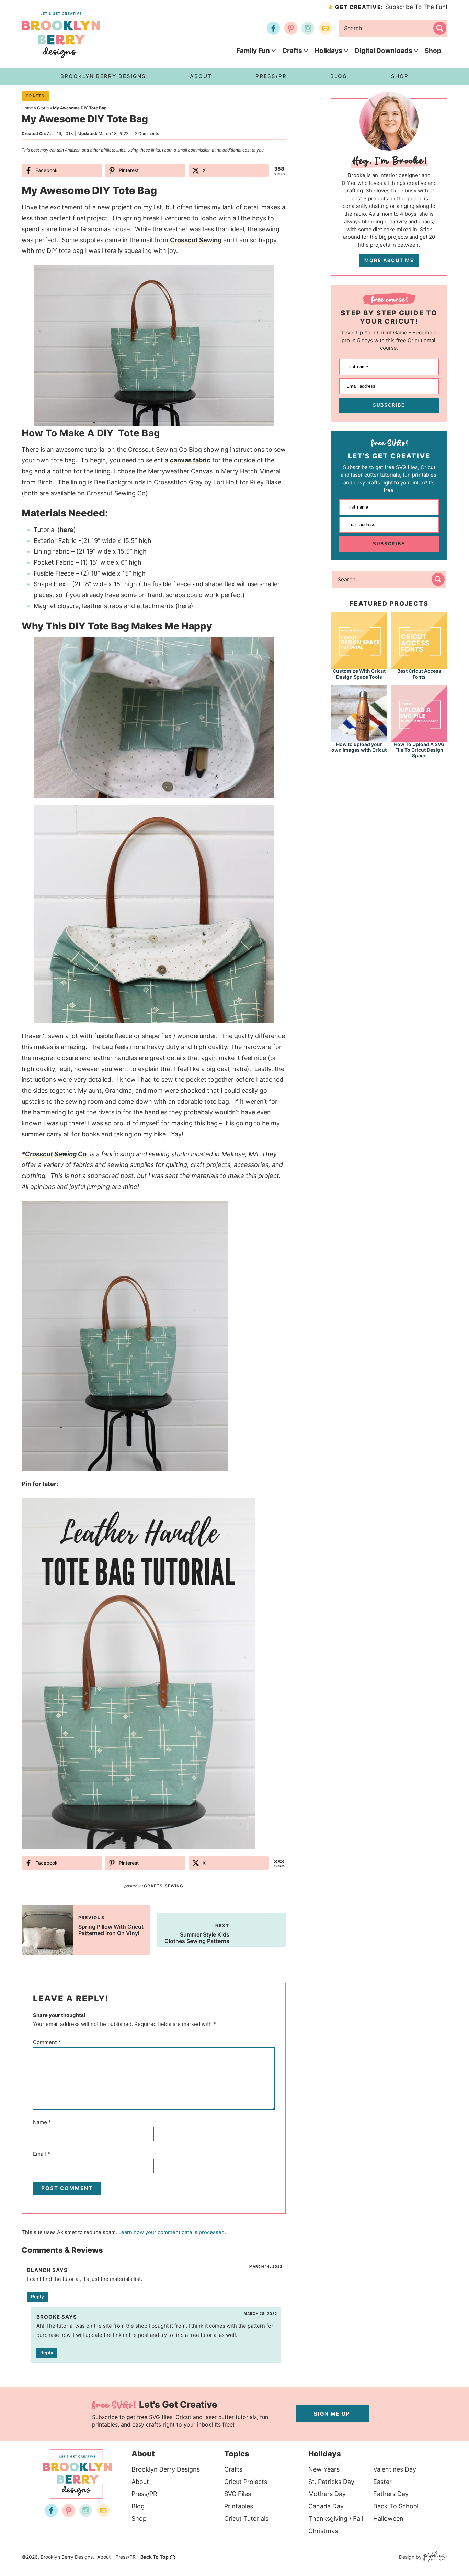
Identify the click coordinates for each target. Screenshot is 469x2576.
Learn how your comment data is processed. (172, 2232)
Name (42, 2122)
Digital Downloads (384, 51)
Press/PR (144, 2494)
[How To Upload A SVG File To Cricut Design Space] (419, 713)
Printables (239, 2506)
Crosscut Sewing (196, 240)
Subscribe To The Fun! (391, 7)
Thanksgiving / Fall (336, 2518)
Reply (37, 2296)
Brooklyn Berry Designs (166, 2469)
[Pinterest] (291, 28)
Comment (47, 2042)
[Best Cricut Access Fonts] (419, 640)
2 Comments (147, 133)
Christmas (323, 2531)
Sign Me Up (332, 2414)
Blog (138, 2506)
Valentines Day (395, 2469)
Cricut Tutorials (246, 2518)
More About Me (389, 260)
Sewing (174, 1886)
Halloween (388, 2518)
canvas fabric (190, 460)
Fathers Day (391, 2494)
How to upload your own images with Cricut (359, 747)
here (67, 530)
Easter (382, 2482)
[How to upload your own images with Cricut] (359, 713)
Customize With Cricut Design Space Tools (359, 674)
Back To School (396, 2506)
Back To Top (155, 2557)
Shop (433, 51)
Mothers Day (327, 2494)
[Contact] (325, 28)
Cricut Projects (246, 2482)
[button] (276, 275)
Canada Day (326, 2506)
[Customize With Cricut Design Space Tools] (359, 640)
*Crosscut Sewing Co (54, 1154)
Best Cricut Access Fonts (419, 674)
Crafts (292, 51)
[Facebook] (273, 28)
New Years (324, 2469)
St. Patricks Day (331, 2482)
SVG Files (238, 2494)
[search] (440, 28)
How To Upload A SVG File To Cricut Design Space (419, 750)
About (140, 2482)
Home (27, 108)
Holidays (328, 51)
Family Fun (253, 51)
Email (42, 2154)
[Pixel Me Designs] (434, 2557)
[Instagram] (308, 28)
